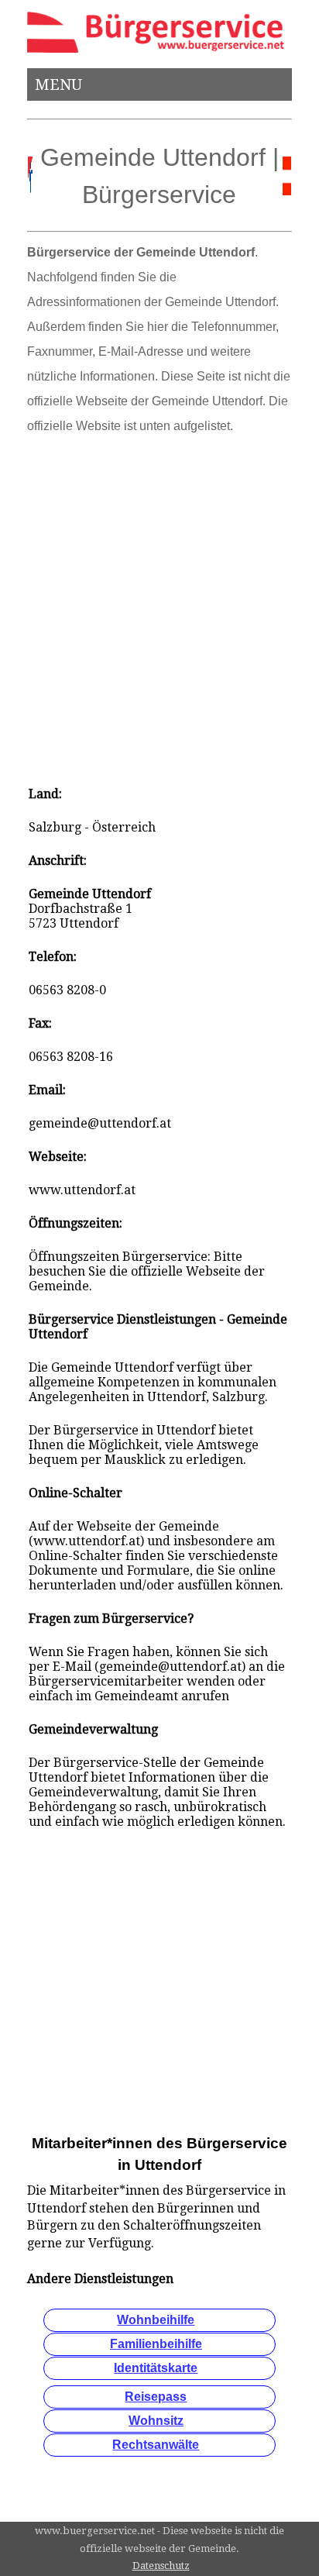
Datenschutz (161, 2566)
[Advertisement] (159, 605)
